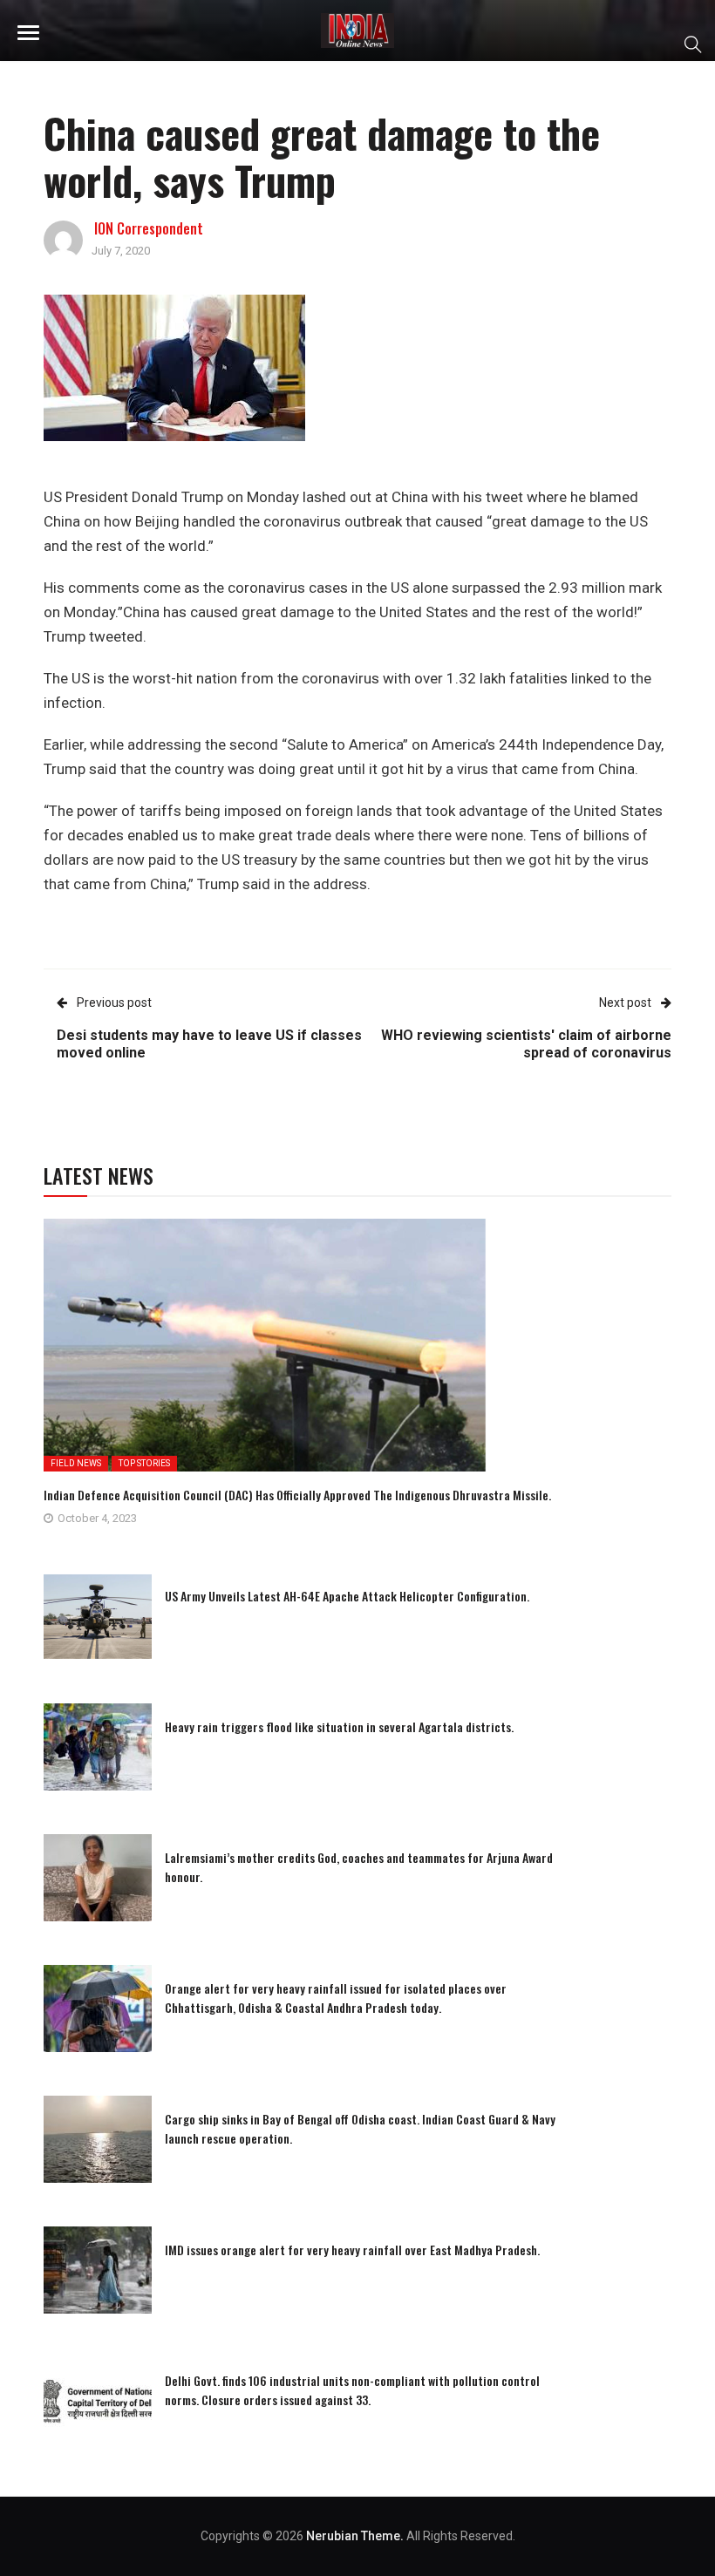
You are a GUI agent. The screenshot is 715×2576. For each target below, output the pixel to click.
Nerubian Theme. (355, 2536)
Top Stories (144, 1463)
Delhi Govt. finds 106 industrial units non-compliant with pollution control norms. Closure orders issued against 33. (352, 2390)
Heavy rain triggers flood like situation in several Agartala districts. (339, 1726)
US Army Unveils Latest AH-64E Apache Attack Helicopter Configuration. (347, 1596)
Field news (76, 1463)
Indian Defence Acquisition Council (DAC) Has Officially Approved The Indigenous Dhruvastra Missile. (297, 1495)
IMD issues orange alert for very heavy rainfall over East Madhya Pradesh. (352, 2250)
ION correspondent (149, 228)
